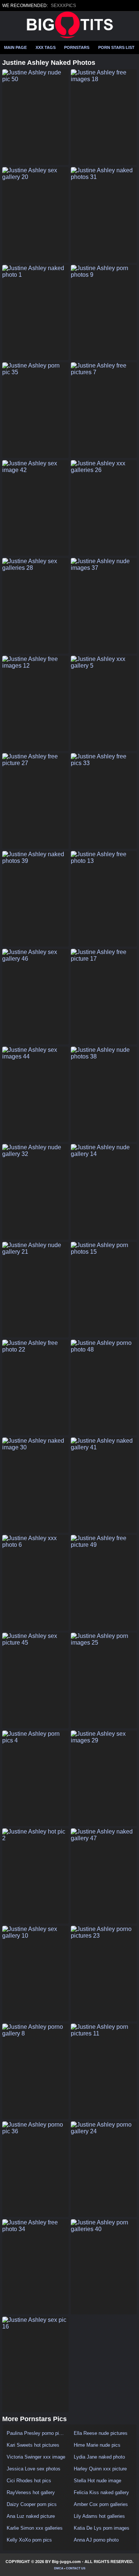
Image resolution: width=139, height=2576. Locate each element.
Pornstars (77, 47)
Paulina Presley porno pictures (36, 2433)
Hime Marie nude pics (97, 2445)
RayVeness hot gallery (31, 2492)
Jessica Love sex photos (34, 2469)
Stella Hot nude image (97, 2481)
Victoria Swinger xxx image (36, 2457)
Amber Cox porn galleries (101, 2504)
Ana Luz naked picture (31, 2516)
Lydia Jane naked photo (99, 2457)
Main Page (15, 47)
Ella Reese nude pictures (101, 2433)
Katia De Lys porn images (102, 2528)
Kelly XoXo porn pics (29, 2540)
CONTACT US (76, 2568)
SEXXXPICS (63, 6)
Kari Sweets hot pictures (33, 2445)
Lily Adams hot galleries (99, 2516)
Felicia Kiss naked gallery (101, 2492)
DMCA (59, 2568)
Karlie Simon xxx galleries (35, 2528)
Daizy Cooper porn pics (32, 2504)
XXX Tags (46, 47)
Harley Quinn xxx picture (100, 2469)
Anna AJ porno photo (96, 2540)
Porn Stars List (116, 47)
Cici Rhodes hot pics (29, 2481)
